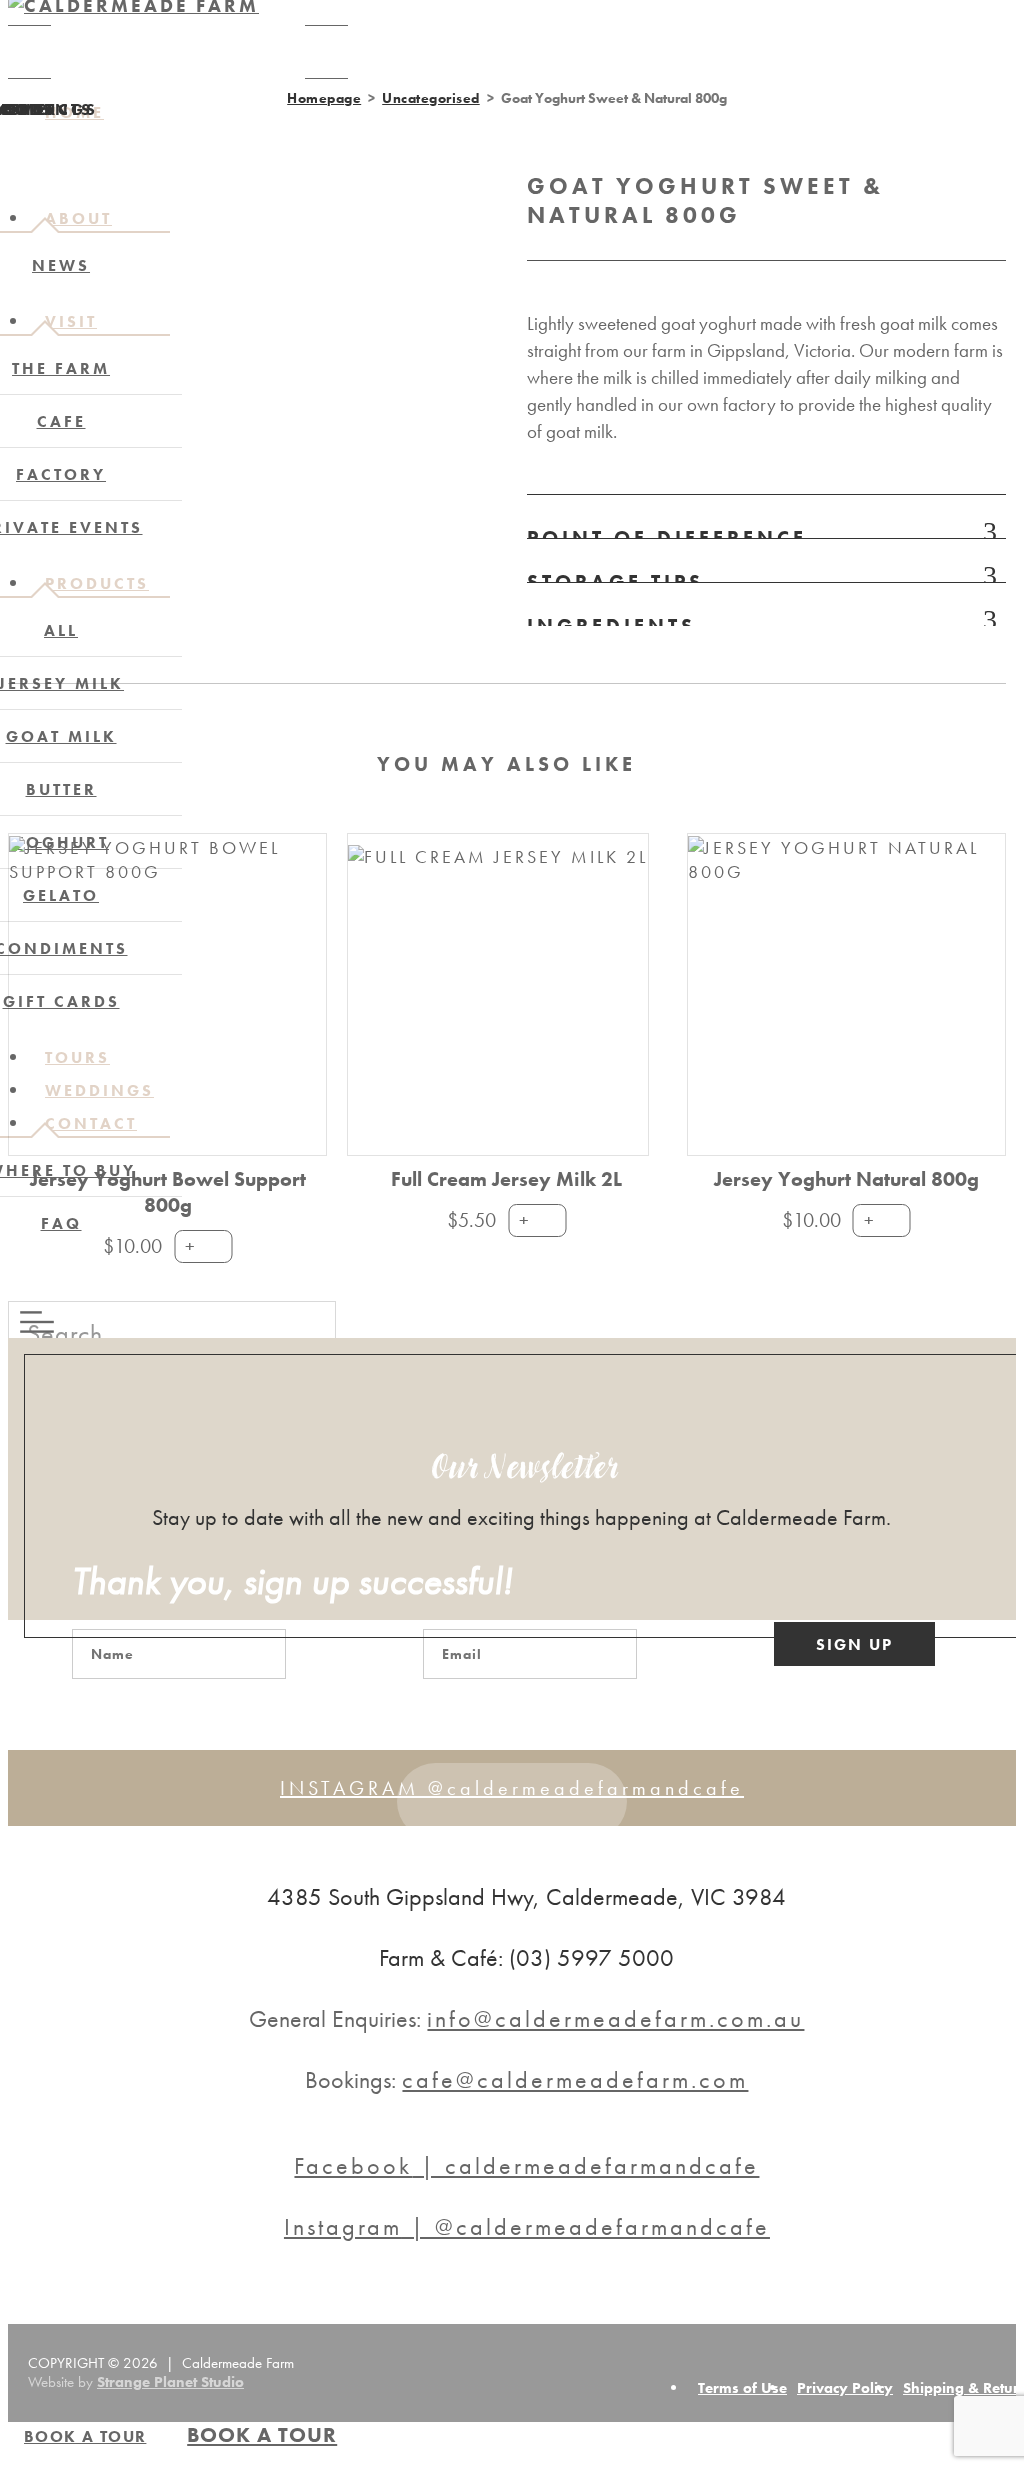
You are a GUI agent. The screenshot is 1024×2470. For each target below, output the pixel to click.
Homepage (324, 98)
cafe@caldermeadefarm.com (575, 2079)
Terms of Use (742, 2388)
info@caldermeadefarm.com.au (615, 2018)
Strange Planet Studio (170, 2382)
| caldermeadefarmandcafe (526, 2165)
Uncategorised (431, 98)
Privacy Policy (845, 2388)
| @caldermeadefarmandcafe (527, 2226)
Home (74, 112)
